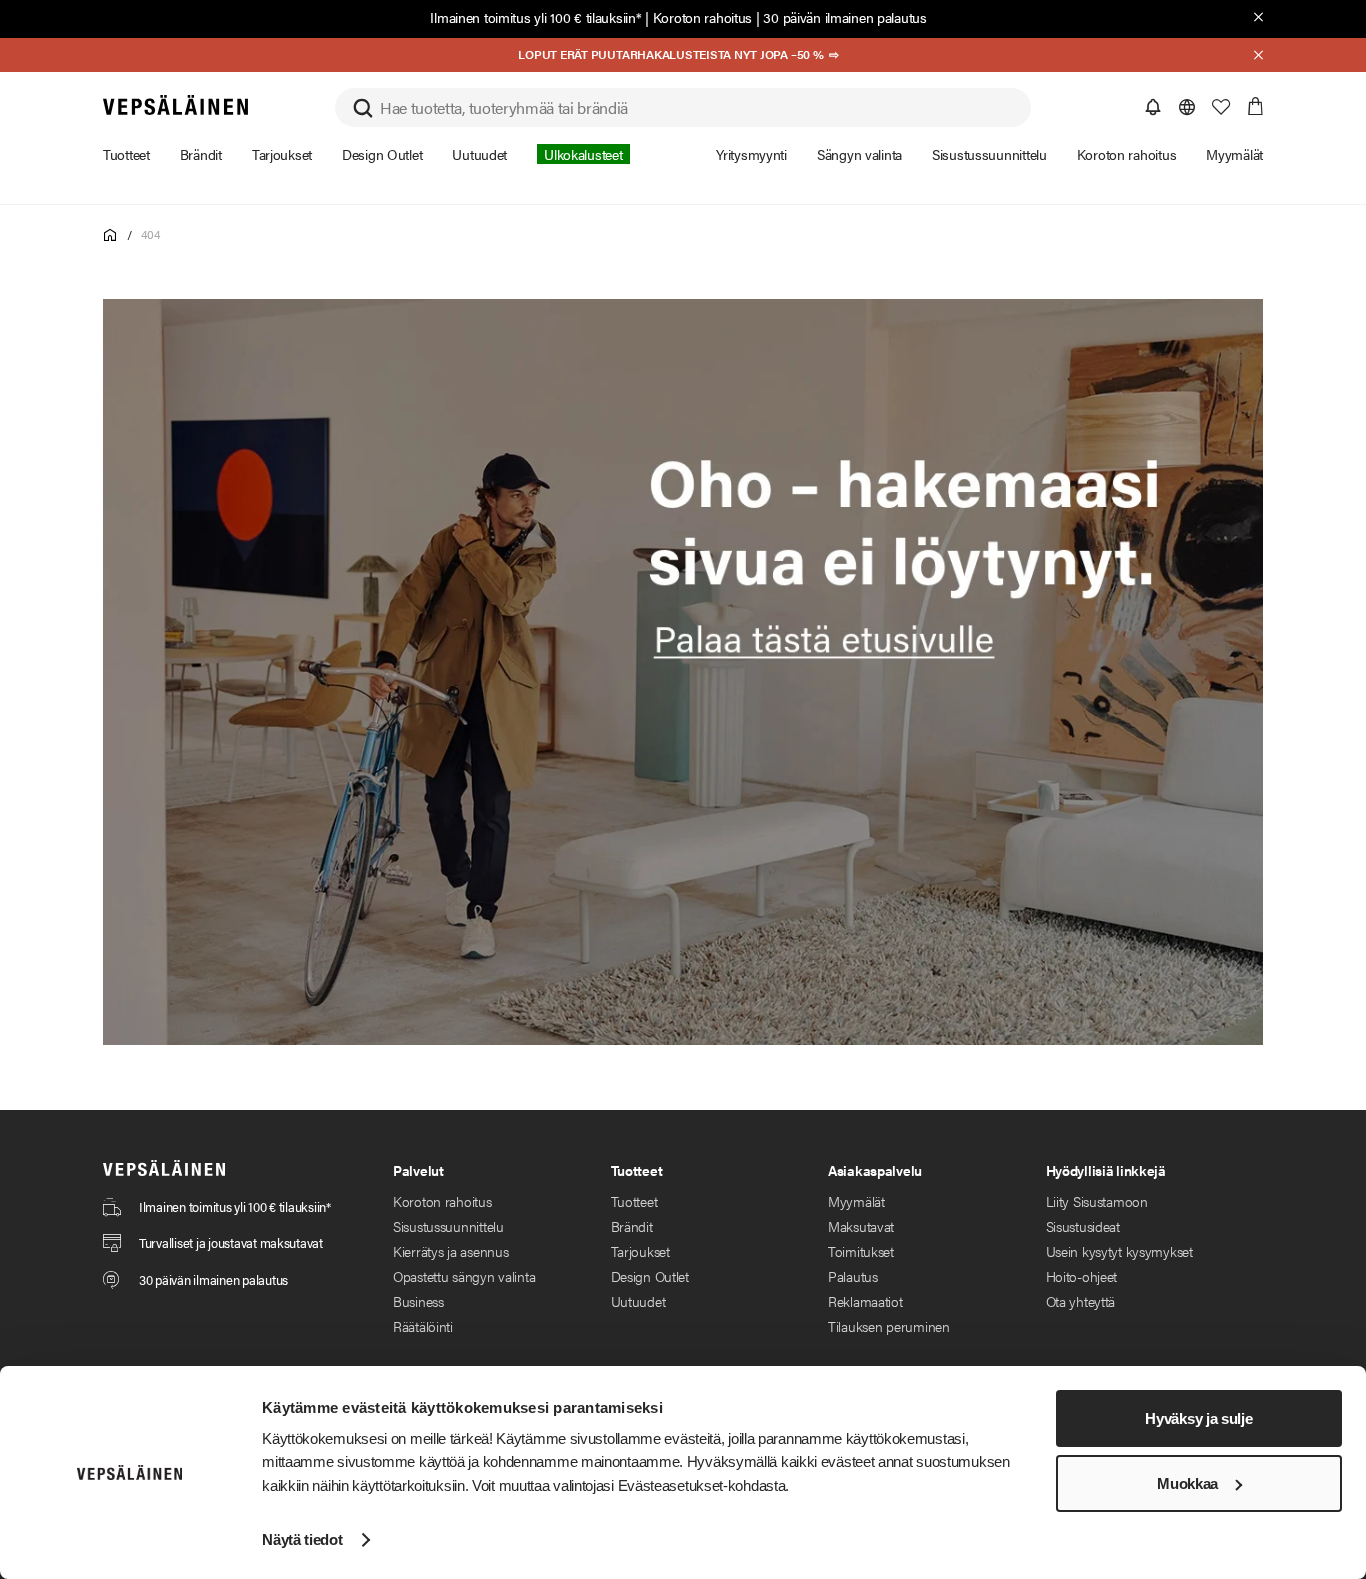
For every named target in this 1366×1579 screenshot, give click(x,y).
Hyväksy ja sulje (1198, 1418)
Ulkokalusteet (583, 154)
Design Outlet (650, 1276)
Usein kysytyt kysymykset (1119, 1251)
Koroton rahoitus (703, 17)
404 (150, 234)
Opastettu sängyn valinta (464, 1276)
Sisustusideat (1083, 1226)
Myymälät (856, 1201)
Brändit (632, 1226)
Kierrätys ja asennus (450, 1251)
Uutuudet (638, 1301)
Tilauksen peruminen (889, 1326)
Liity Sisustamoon (1097, 1201)
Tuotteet (634, 1201)
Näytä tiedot (302, 1539)
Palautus (853, 1276)
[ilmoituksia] (1153, 107)
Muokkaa (1187, 1483)
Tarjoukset (640, 1251)
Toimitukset (861, 1251)
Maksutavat (861, 1226)
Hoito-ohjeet (1082, 1276)
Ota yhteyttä (1081, 1301)
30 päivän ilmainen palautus (844, 17)
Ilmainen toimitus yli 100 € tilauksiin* (535, 17)
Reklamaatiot (865, 1301)
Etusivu (110, 235)
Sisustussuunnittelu (448, 1226)
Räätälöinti (423, 1326)
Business (418, 1301)
